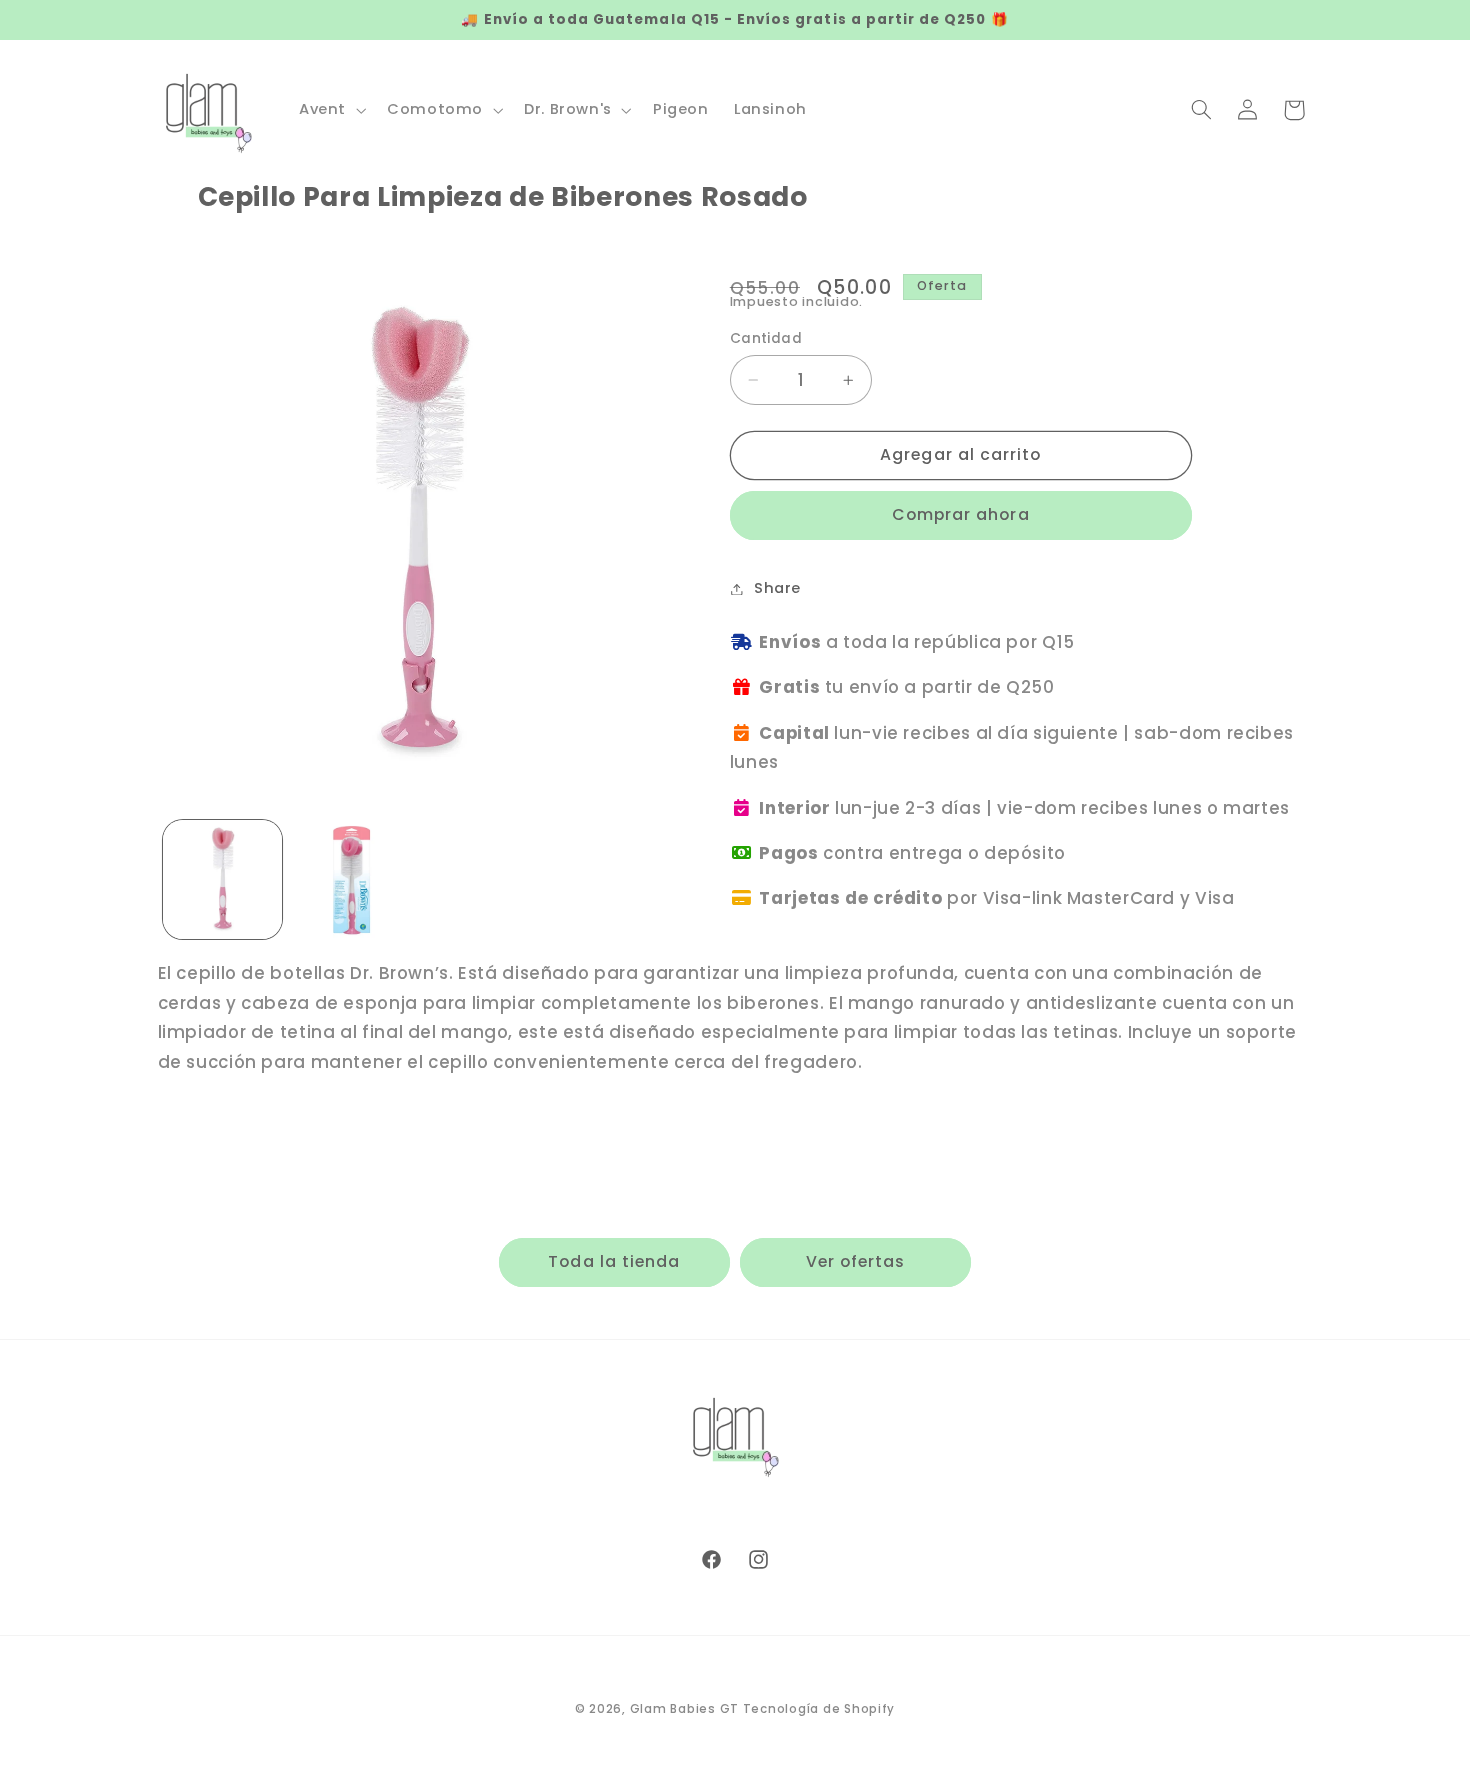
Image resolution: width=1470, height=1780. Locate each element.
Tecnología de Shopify (819, 1709)
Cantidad (766, 338)
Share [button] (777, 588)
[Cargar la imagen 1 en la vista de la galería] (222, 879)
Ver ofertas (856, 1261)
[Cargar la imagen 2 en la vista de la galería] (351, 879)
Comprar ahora (961, 514)
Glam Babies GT (684, 1709)
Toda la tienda (614, 1261)
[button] (330, 110)
